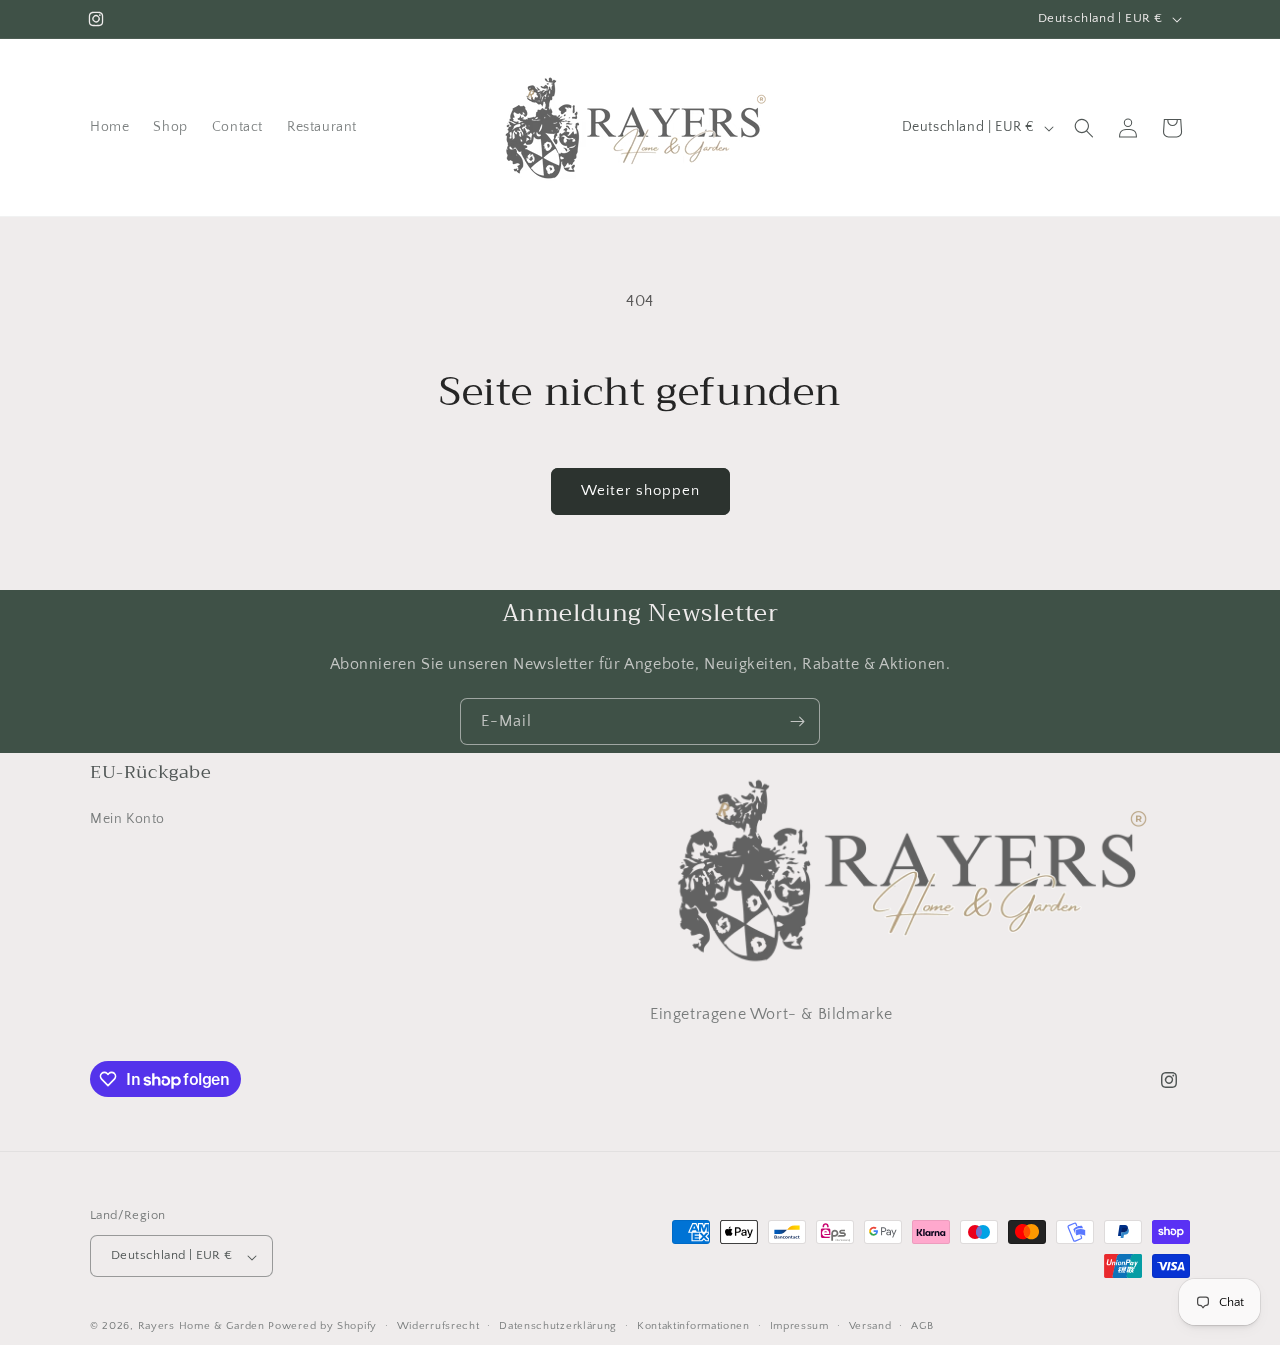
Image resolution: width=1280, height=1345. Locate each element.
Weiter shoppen (640, 490)
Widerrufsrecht (438, 1326)
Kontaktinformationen (693, 1326)
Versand (870, 1326)
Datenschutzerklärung (558, 1326)
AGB (922, 1326)
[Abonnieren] (797, 721)
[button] (1084, 128)
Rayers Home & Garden (201, 1327)
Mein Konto (127, 820)
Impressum (799, 1326)
